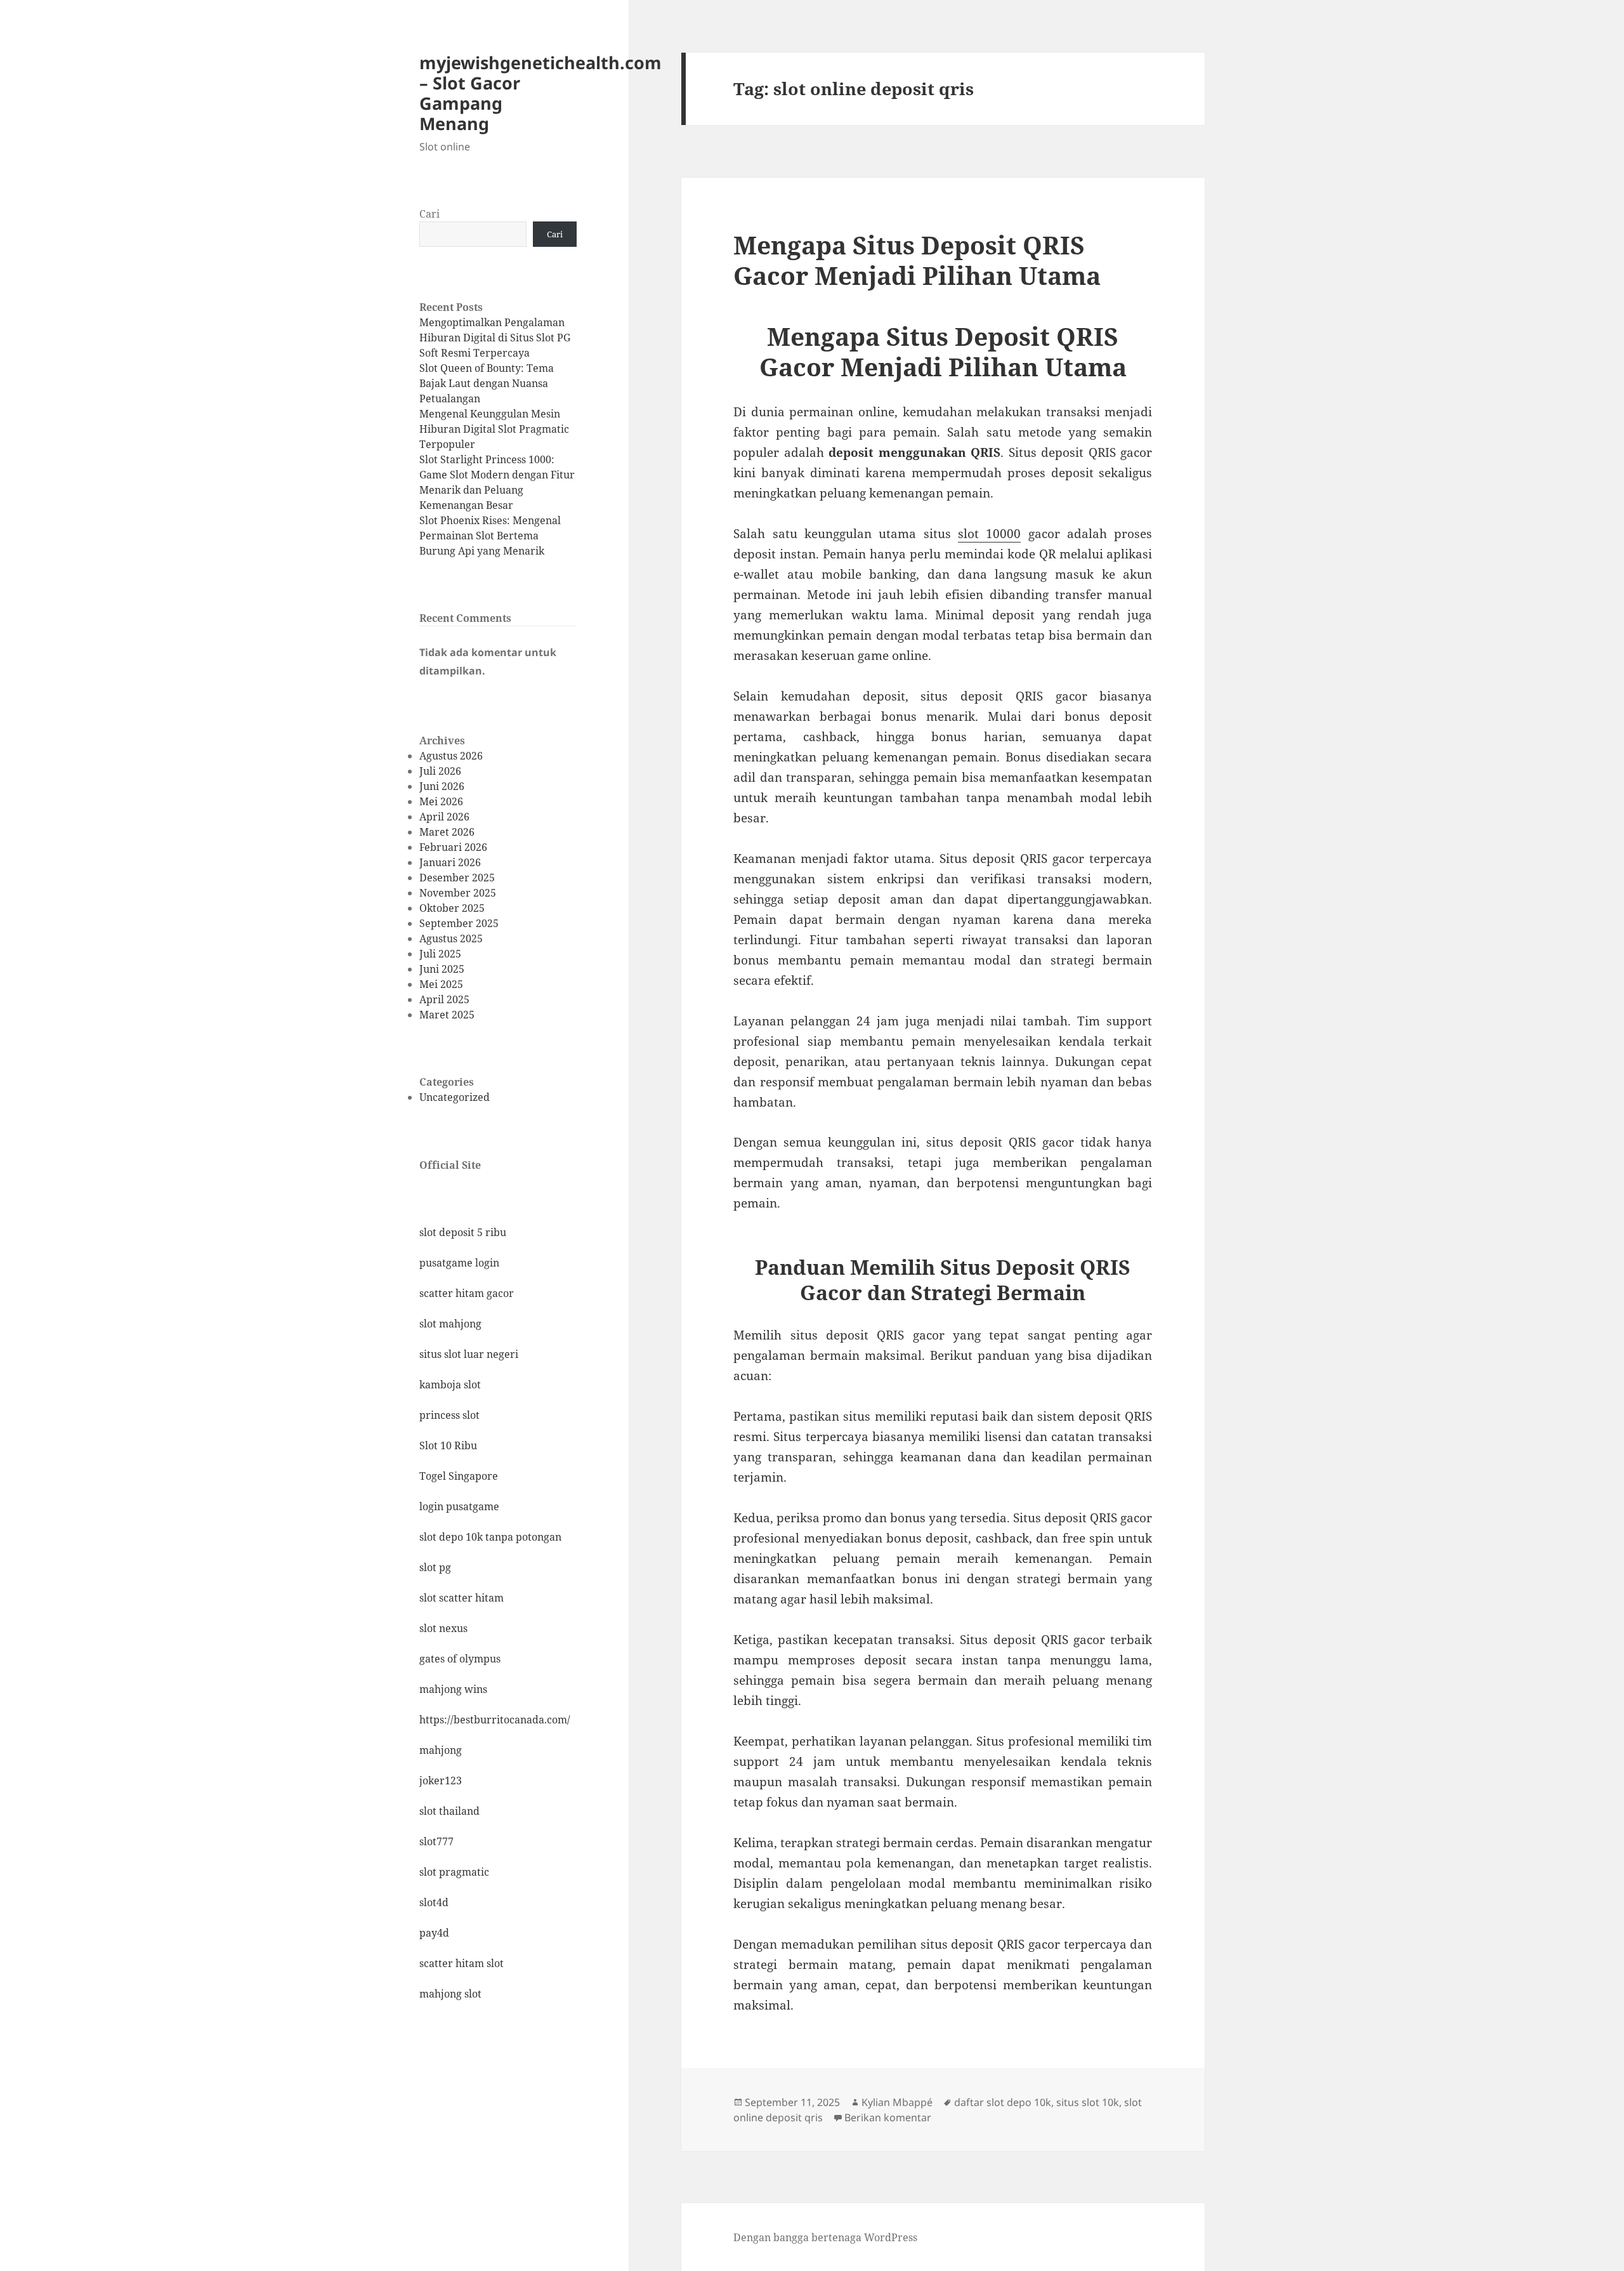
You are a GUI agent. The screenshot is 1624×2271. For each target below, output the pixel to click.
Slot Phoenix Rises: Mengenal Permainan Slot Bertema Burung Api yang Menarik (490, 536)
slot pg (435, 1567)
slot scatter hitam (462, 1598)
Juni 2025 (442, 969)
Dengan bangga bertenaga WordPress (825, 2237)
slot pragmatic (454, 1872)
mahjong (441, 1750)
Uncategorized (455, 1097)
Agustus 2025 (451, 938)
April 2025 (444, 999)
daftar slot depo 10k (1003, 2102)
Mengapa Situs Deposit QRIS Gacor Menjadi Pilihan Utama (917, 260)
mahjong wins (453, 1689)
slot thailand (449, 1811)
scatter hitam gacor (467, 1293)
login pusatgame (459, 1506)
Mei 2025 (441, 984)
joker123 (441, 1781)
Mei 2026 (441, 801)
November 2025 (458, 893)
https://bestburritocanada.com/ (495, 1720)
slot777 (436, 1841)
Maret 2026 (447, 832)
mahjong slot (450, 1994)
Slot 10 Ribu (448, 1445)
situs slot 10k (1088, 2102)
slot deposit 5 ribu (463, 1232)
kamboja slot (450, 1385)
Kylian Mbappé (897, 2102)
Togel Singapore (459, 1476)
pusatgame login (459, 1263)
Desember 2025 (457, 878)
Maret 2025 (447, 1015)
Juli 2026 (440, 771)
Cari (429, 214)
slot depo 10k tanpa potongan (490, 1537)
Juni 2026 (442, 786)
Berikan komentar (888, 2117)
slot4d (434, 1902)
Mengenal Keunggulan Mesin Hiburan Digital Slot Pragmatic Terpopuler (494, 429)
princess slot (449, 1415)
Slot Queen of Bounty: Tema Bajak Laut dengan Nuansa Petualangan (487, 383)
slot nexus (443, 1628)
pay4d (434, 1933)
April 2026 (444, 817)
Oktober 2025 (452, 908)
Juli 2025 (440, 954)
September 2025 (459, 923)
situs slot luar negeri (469, 1354)
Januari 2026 (450, 862)
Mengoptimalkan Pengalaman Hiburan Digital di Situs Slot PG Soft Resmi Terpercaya (495, 338)
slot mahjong (450, 1324)
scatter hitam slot (462, 1963)
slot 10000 (989, 534)
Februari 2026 (453, 847)
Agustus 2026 (451, 756)
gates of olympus (460, 1659)
